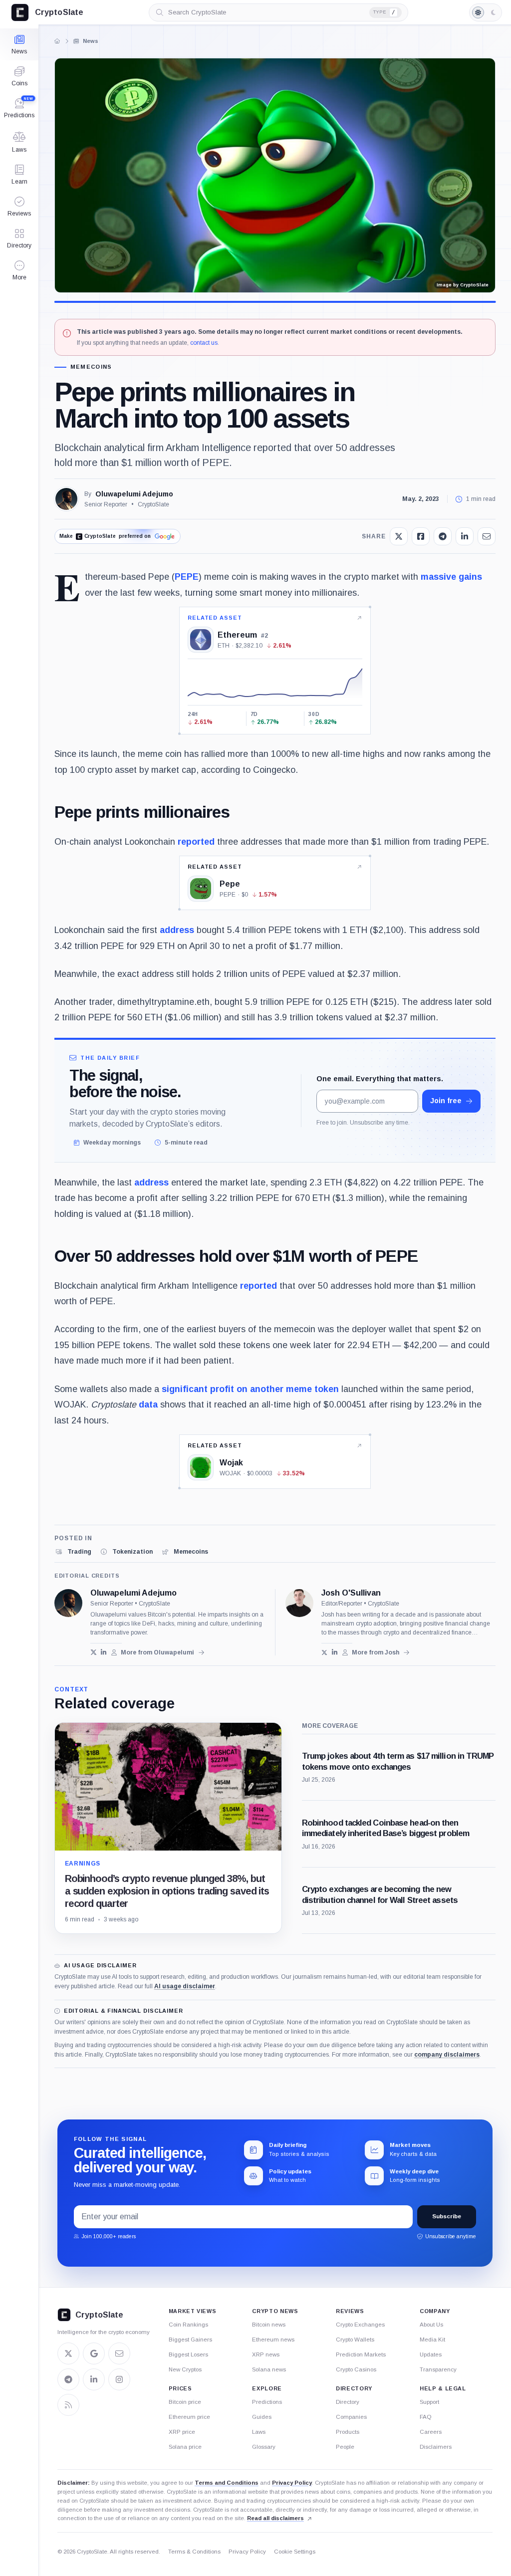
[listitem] (73, 1552)
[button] (19, 270)
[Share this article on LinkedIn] (465, 536)
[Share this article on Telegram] (443, 536)
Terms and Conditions (227, 2483)
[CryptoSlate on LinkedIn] (94, 2379)
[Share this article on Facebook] (421, 536)
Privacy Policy (292, 2483)
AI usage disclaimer (185, 1986)
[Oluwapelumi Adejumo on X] (94, 1652)
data (148, 1405)
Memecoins (91, 367)
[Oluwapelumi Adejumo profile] (68, 1603)
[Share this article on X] (399, 536)
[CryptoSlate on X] (68, 2353)
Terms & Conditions (194, 2552)
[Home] (57, 41)
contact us (204, 343)
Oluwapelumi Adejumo (134, 494)
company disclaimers (447, 2055)
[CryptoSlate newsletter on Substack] (119, 2353)
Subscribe (447, 2216)
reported (196, 842)
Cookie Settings (295, 2552)
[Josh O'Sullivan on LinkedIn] (335, 1652)
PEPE (187, 577)
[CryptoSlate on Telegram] (68, 2379)
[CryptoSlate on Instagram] (119, 2379)
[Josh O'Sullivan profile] (299, 1603)
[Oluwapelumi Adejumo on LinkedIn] (104, 1652)
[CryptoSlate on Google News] (94, 2353)
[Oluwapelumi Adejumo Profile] (66, 499)
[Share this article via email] (487, 536)
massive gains (451, 577)
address (177, 930)
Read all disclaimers (275, 2518)
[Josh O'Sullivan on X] (325, 1652)
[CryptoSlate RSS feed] (68, 2405)
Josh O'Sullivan (351, 1593)
